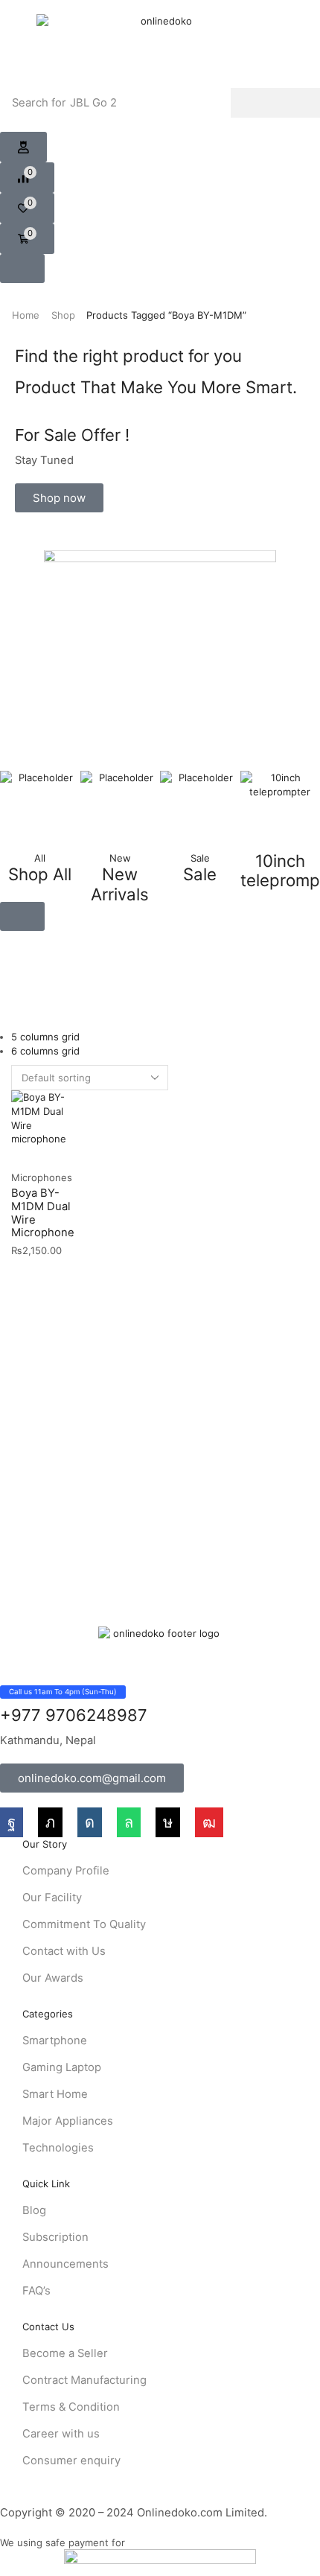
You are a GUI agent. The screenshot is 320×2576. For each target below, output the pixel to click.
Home (26, 315)
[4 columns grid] (15, 995)
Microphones (42, 1177)
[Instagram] (90, 1822)
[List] (15, 1009)
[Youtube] (209, 1822)
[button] (23, 147)
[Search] (275, 103)
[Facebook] (12, 1822)
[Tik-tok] (168, 1822)
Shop (63, 315)
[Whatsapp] (129, 1822)
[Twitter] (50, 1822)
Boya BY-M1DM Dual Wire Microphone (43, 1213)
